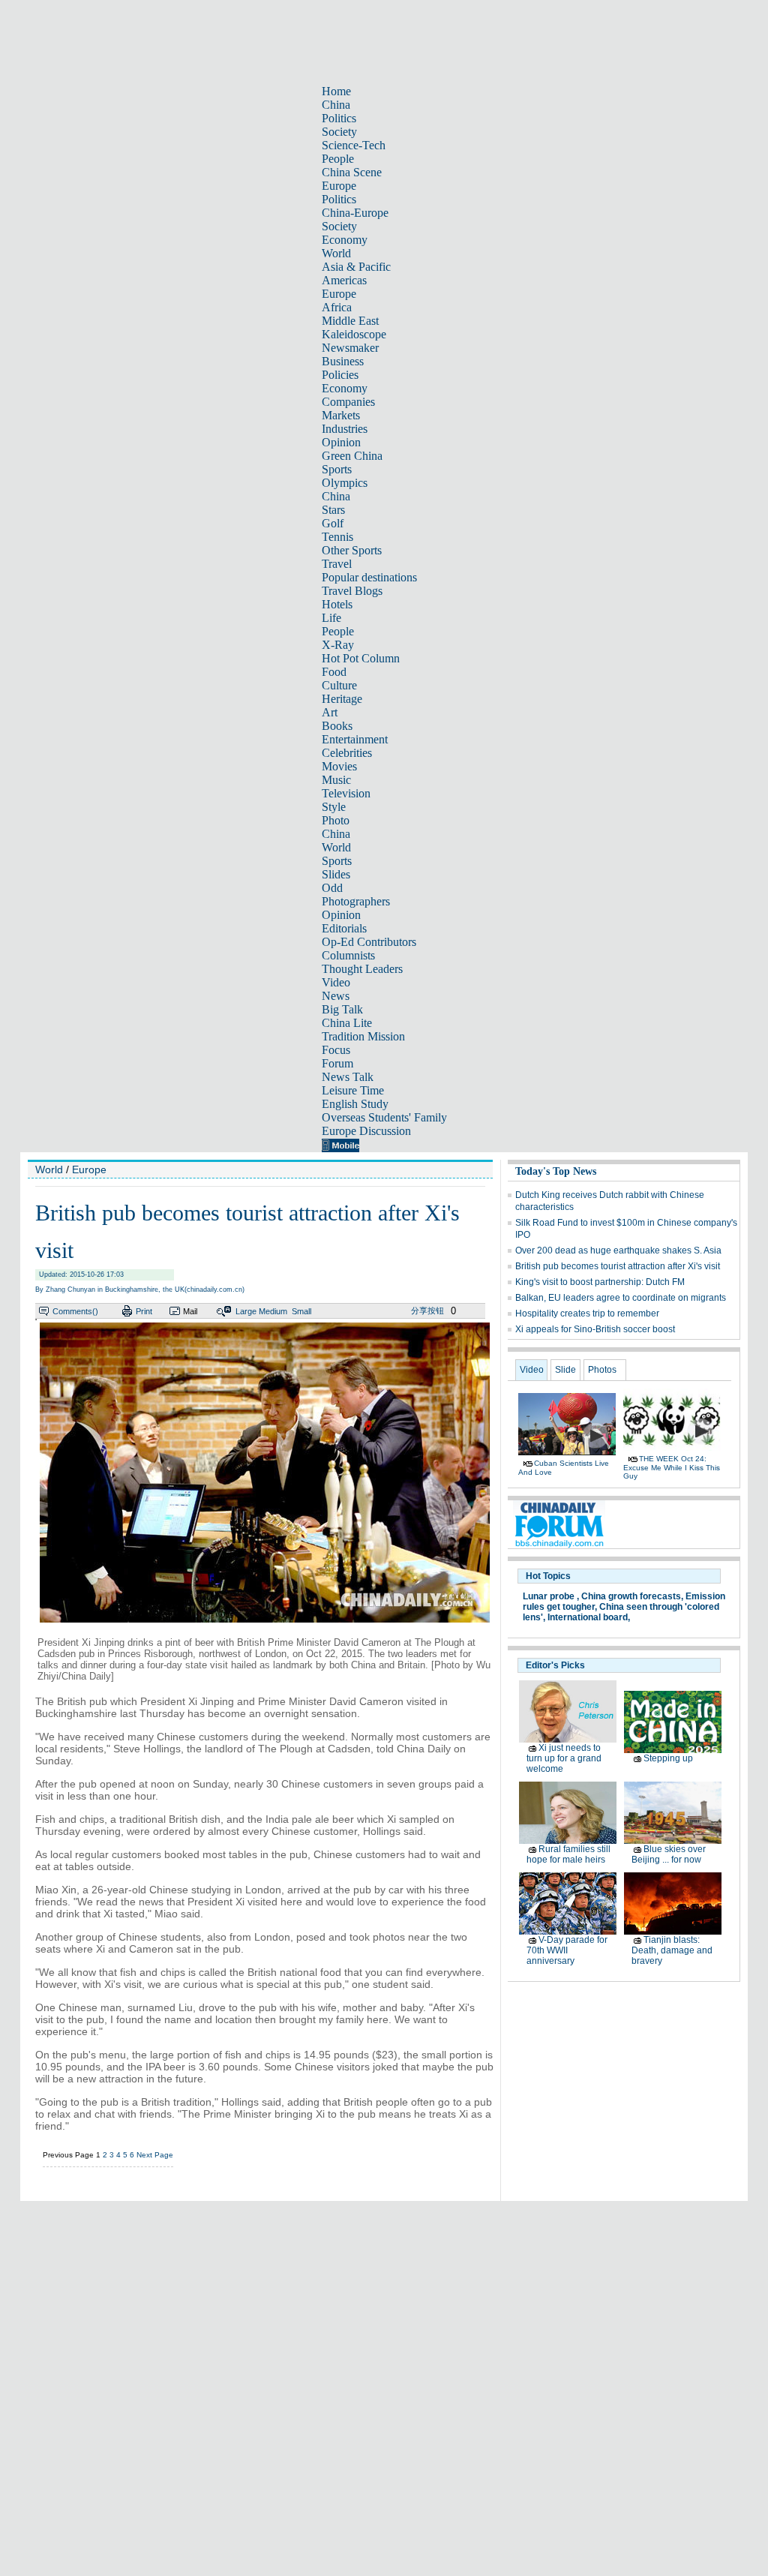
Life (331, 618)
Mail (190, 1311)
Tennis (337, 537)
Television (346, 793)
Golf (333, 523)
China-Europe (355, 213)
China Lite (347, 1023)
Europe (339, 186)
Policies (340, 375)
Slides (336, 874)
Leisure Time (353, 1090)
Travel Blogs (352, 591)
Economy (345, 240)
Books (337, 726)
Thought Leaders (362, 969)
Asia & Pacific (356, 267)
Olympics (345, 483)
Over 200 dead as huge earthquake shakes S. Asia (618, 1250)
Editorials (344, 928)
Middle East (350, 321)
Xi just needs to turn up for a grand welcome (564, 1758)
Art (330, 712)
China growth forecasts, (632, 1596)
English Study (355, 1104)
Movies (339, 766)
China (336, 105)
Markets (341, 415)
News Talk (348, 1077)
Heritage (342, 699)
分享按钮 (427, 1311)
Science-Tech (354, 145)
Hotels (337, 604)
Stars (333, 510)
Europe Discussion (366, 1131)
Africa (337, 307)
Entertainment (355, 739)
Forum (337, 1063)
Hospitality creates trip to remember (587, 1314)
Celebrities (347, 753)
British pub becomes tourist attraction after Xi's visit (618, 1266)
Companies (348, 402)
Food (334, 672)
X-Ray (338, 645)
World (336, 253)
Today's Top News (556, 1171)
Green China (352, 456)
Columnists (348, 955)
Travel (337, 564)
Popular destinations (369, 577)
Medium (273, 1311)
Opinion (341, 442)
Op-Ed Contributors (369, 942)
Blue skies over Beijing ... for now (669, 1854)
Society (339, 132)
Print (144, 1311)
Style (334, 807)
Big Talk (342, 1009)
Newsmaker (350, 348)
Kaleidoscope (354, 334)
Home (336, 91)
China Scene (352, 172)
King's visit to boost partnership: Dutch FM (600, 1282)
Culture (339, 685)
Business (343, 361)
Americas (344, 280)
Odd (332, 888)
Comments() (75, 1311)
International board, (589, 1617)
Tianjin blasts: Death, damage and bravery (672, 1950)
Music (336, 780)
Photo (336, 820)
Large (246, 1311)
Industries (345, 429)
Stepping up (668, 1758)
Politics (339, 118)
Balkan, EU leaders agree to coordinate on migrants (621, 1298)
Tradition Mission (363, 1036)
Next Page (155, 2155)
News (336, 996)
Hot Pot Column (361, 658)
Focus (336, 1050)
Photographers (356, 901)
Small (301, 1311)
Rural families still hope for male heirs (568, 1854)
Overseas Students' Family (384, 1117)
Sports (337, 469)
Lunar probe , (551, 1596)
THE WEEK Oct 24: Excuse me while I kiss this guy (672, 1467)
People (338, 159)
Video (336, 982)
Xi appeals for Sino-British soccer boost (595, 1329)
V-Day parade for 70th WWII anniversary (567, 1950)
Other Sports (352, 550)
